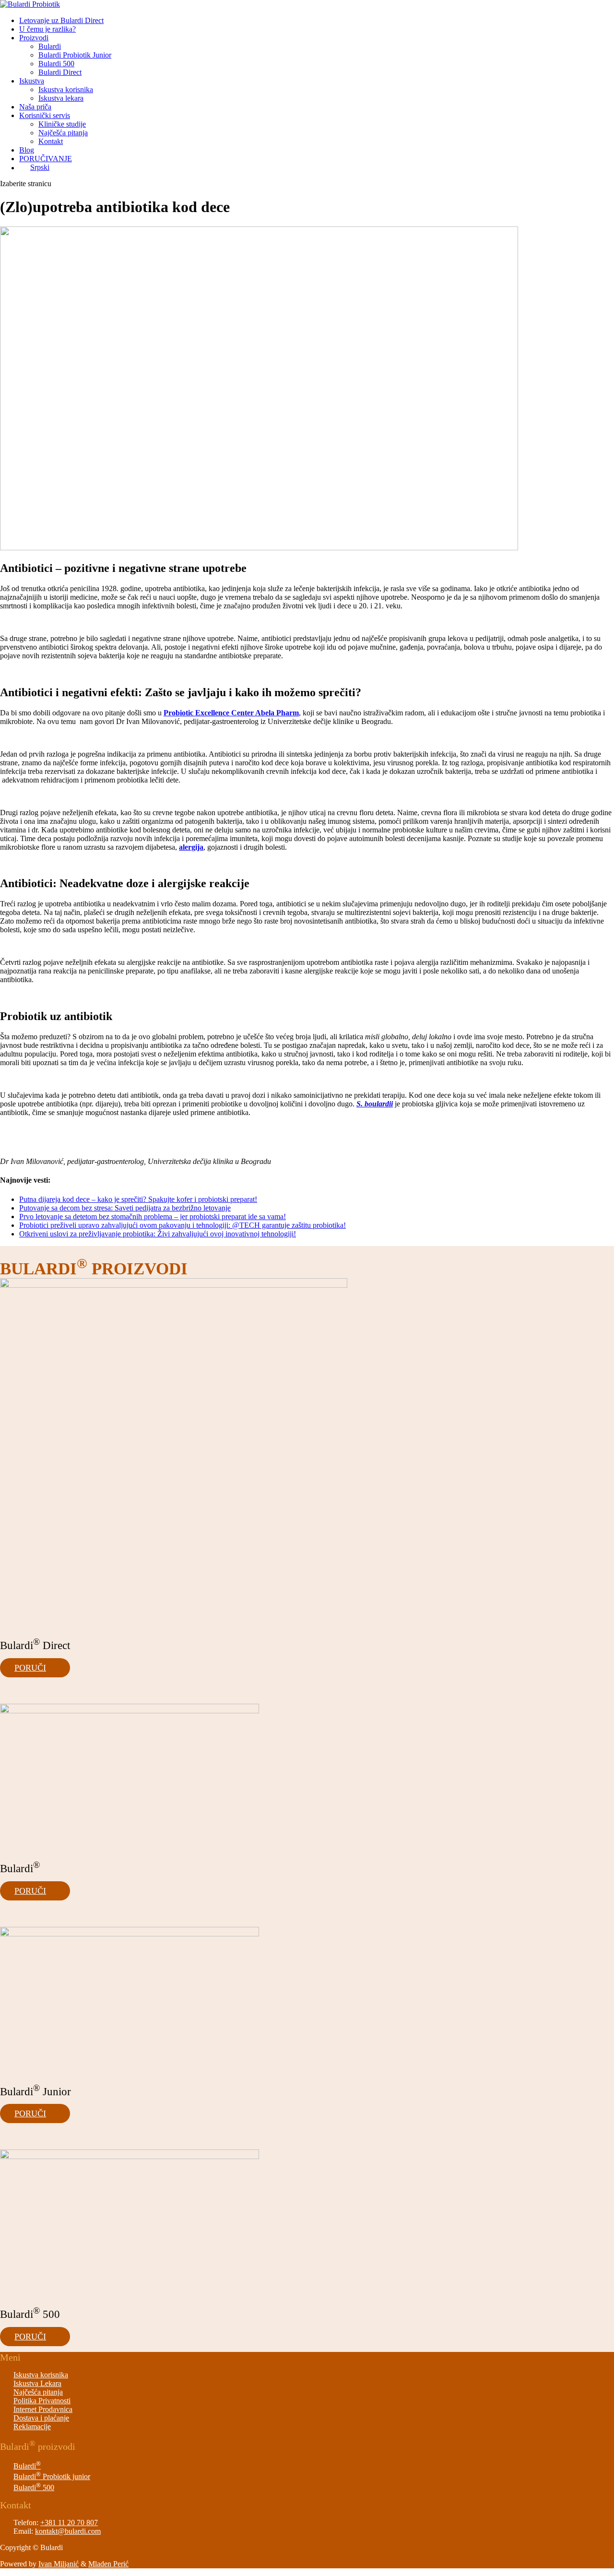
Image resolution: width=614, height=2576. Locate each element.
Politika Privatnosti (42, 2401)
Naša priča (35, 107)
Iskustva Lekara (37, 2383)
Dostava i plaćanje (41, 2418)
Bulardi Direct (60, 72)
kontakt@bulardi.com (68, 2531)
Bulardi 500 (56, 64)
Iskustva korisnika (66, 89)
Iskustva (32, 81)
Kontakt (51, 141)
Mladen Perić (108, 2564)
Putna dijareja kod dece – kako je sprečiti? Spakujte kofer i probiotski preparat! (138, 1199)
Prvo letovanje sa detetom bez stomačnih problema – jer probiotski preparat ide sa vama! (153, 1217)
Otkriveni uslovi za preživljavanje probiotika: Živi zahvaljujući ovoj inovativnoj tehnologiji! (158, 1234)
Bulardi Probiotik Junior (75, 55)
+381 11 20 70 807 (69, 2523)
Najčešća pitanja (63, 133)
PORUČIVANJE (46, 159)
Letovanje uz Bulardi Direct (61, 20)
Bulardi (50, 46)
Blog (27, 150)
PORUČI (30, 1668)
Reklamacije (32, 2427)
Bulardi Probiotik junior (52, 2476)
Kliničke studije (62, 124)
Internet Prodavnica (43, 2409)
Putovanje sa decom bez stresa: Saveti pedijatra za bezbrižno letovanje (125, 1208)
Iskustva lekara (61, 98)
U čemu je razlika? (47, 29)
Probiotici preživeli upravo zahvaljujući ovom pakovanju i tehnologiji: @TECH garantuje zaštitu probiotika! (183, 1225)
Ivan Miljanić (59, 2564)
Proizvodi (34, 38)
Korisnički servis (45, 115)
